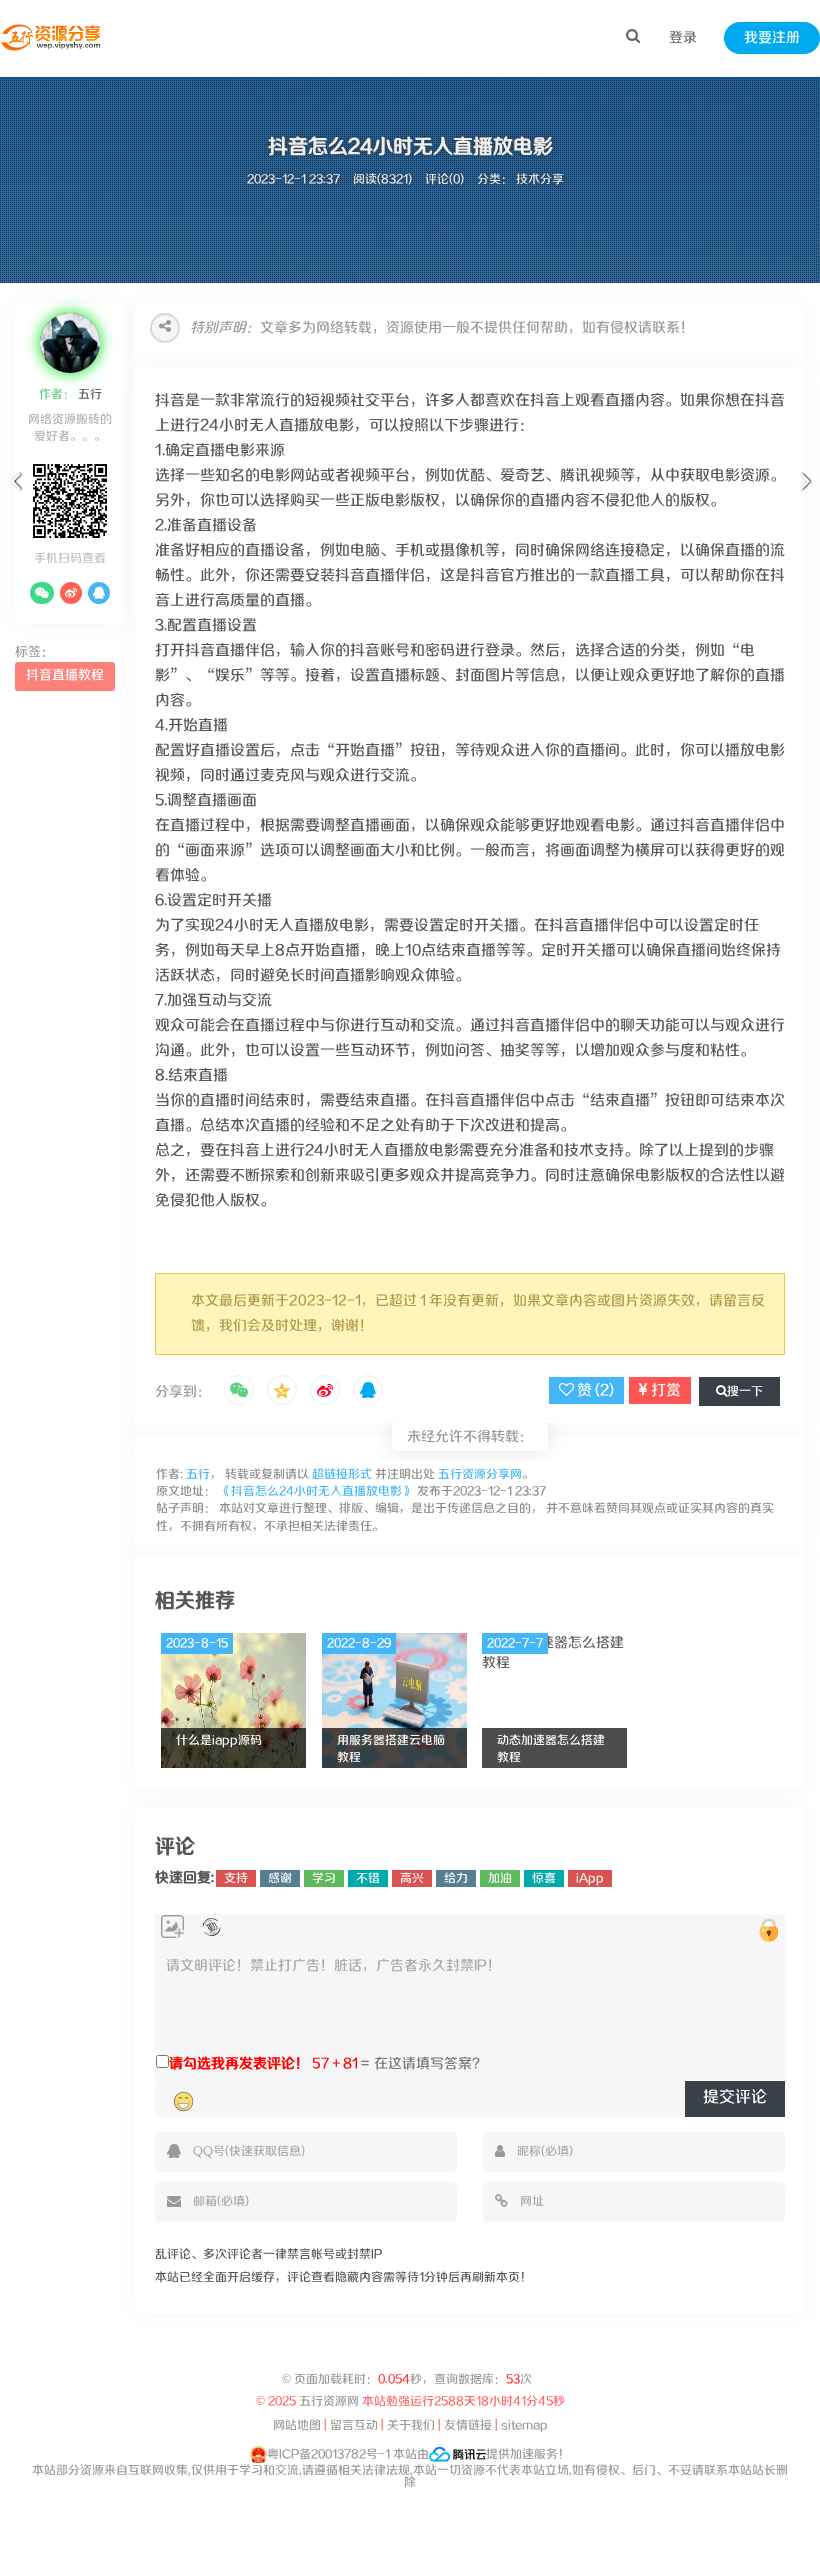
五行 (88, 394)
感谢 (280, 1878)
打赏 (664, 1390)
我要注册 (772, 38)
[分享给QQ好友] (368, 1392)
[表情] (183, 2101)
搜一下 (745, 1391)
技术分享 (540, 179)
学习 (324, 1878)
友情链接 (468, 2425)
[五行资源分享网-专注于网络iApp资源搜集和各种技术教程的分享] (52, 38)
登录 (683, 38)
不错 (368, 1878)
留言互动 (354, 2425)
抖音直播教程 (65, 675)
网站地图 (297, 2425)
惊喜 (544, 1878)
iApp (590, 1878)
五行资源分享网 (480, 1474)
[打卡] (211, 1927)
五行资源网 (329, 2401)
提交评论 (735, 2097)
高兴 (412, 1878)
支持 (236, 1878)
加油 (500, 1878)
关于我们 (411, 2425)
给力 (456, 1878)
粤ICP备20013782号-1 (328, 2454)
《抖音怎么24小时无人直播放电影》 (316, 1491)
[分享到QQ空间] (282, 1392)
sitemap (524, 2425)
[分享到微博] (325, 1392)
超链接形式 (342, 1474)
